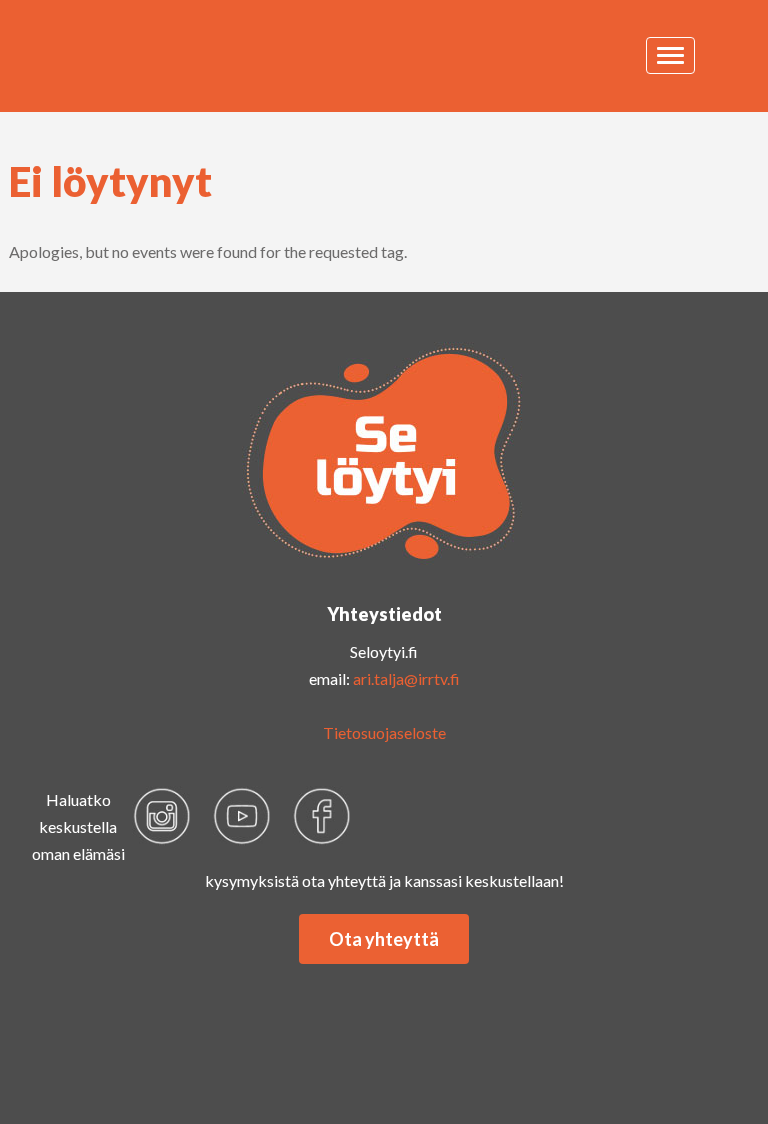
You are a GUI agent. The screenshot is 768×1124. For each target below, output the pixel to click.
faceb (322, 816)
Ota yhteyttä (384, 939)
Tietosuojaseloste (384, 732)
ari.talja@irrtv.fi (406, 678)
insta (162, 816)
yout (242, 816)
